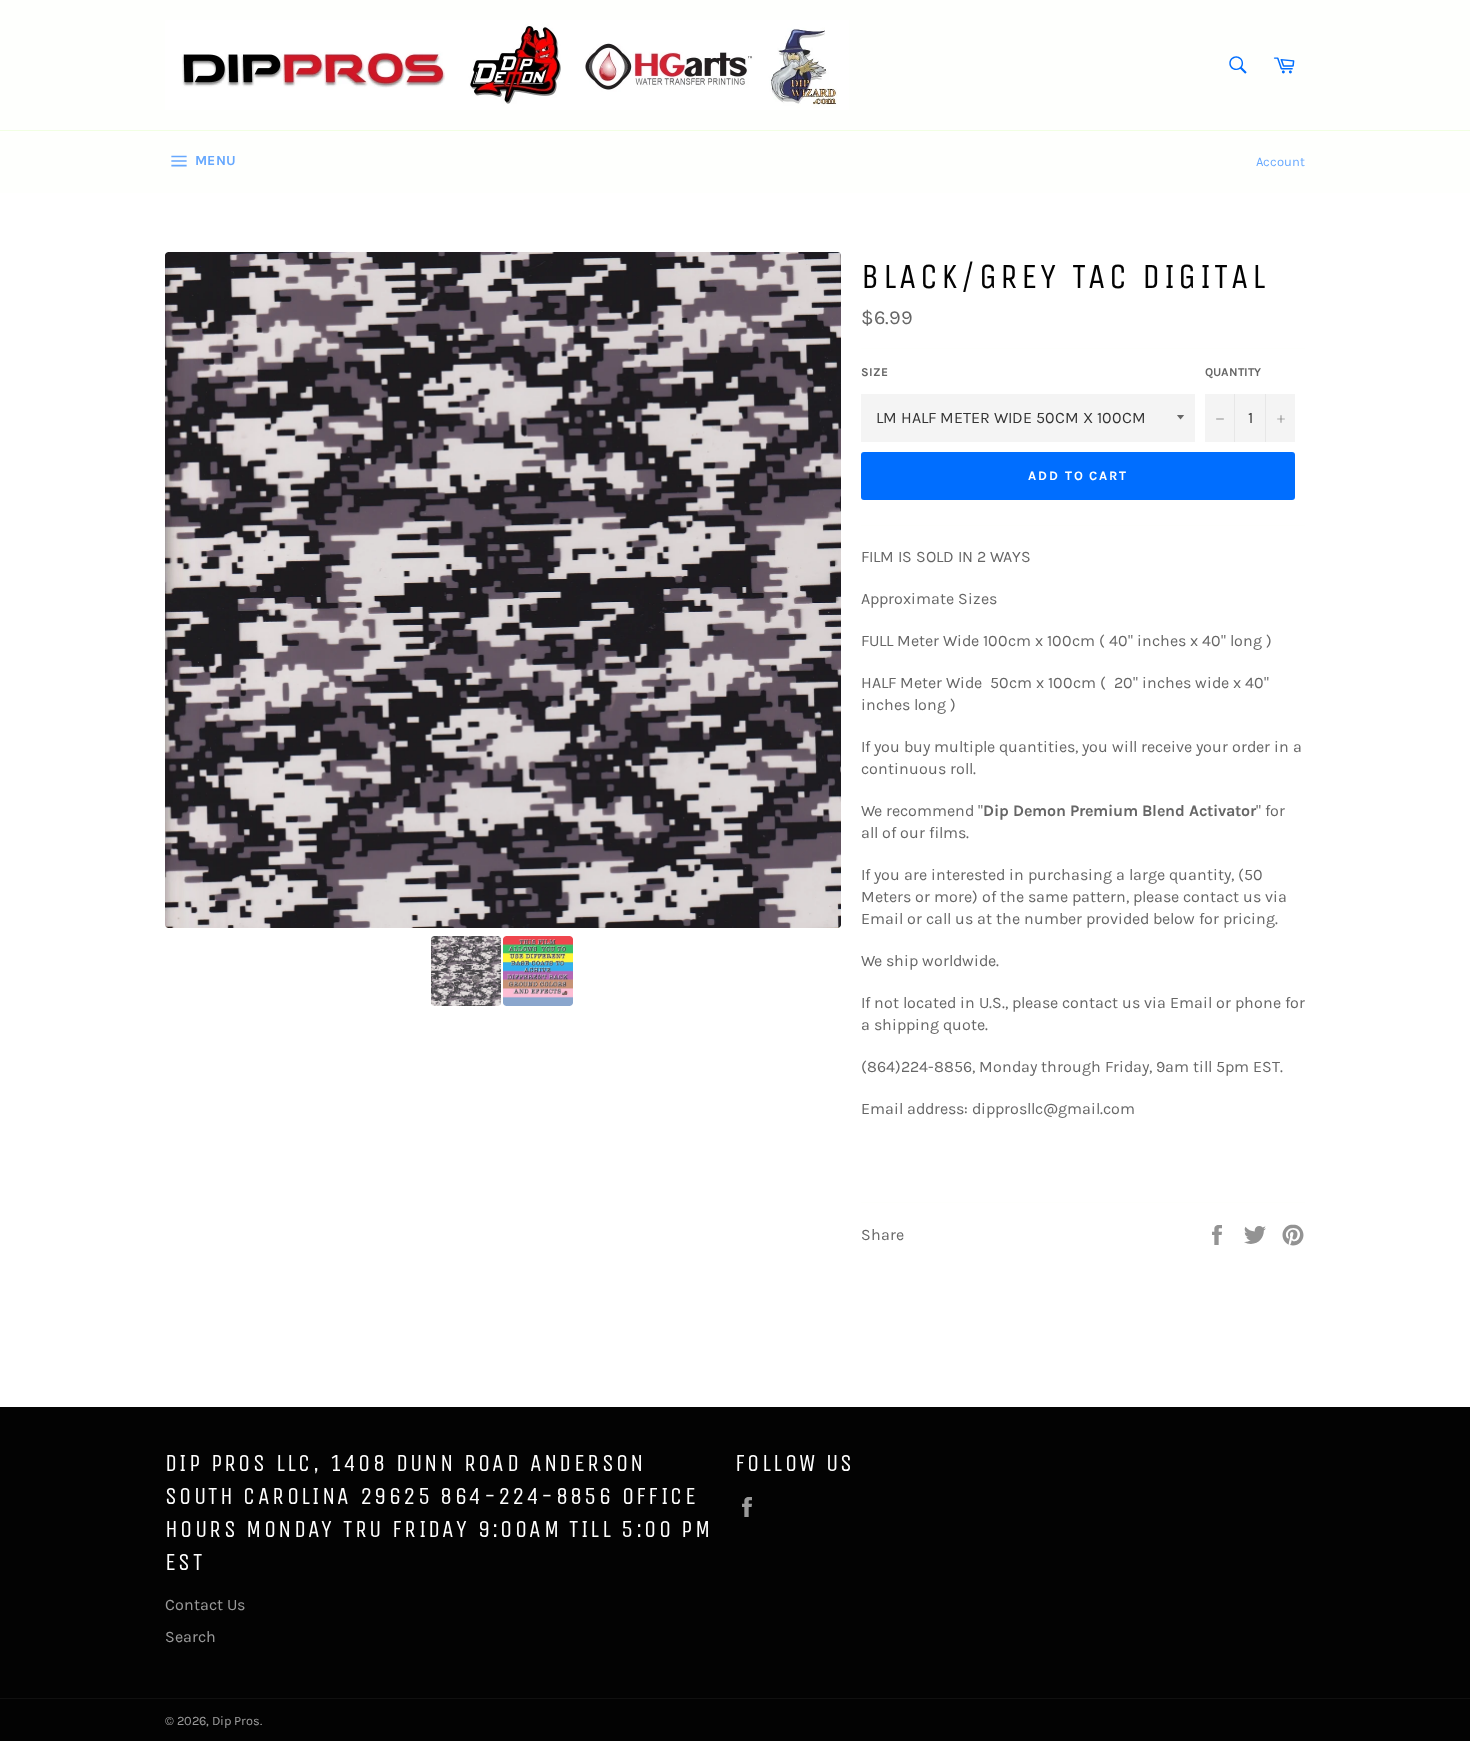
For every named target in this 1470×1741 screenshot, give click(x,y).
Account (1280, 161)
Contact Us (205, 1604)
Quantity (1233, 372)
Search (190, 1636)
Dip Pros (236, 1720)
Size (874, 372)
